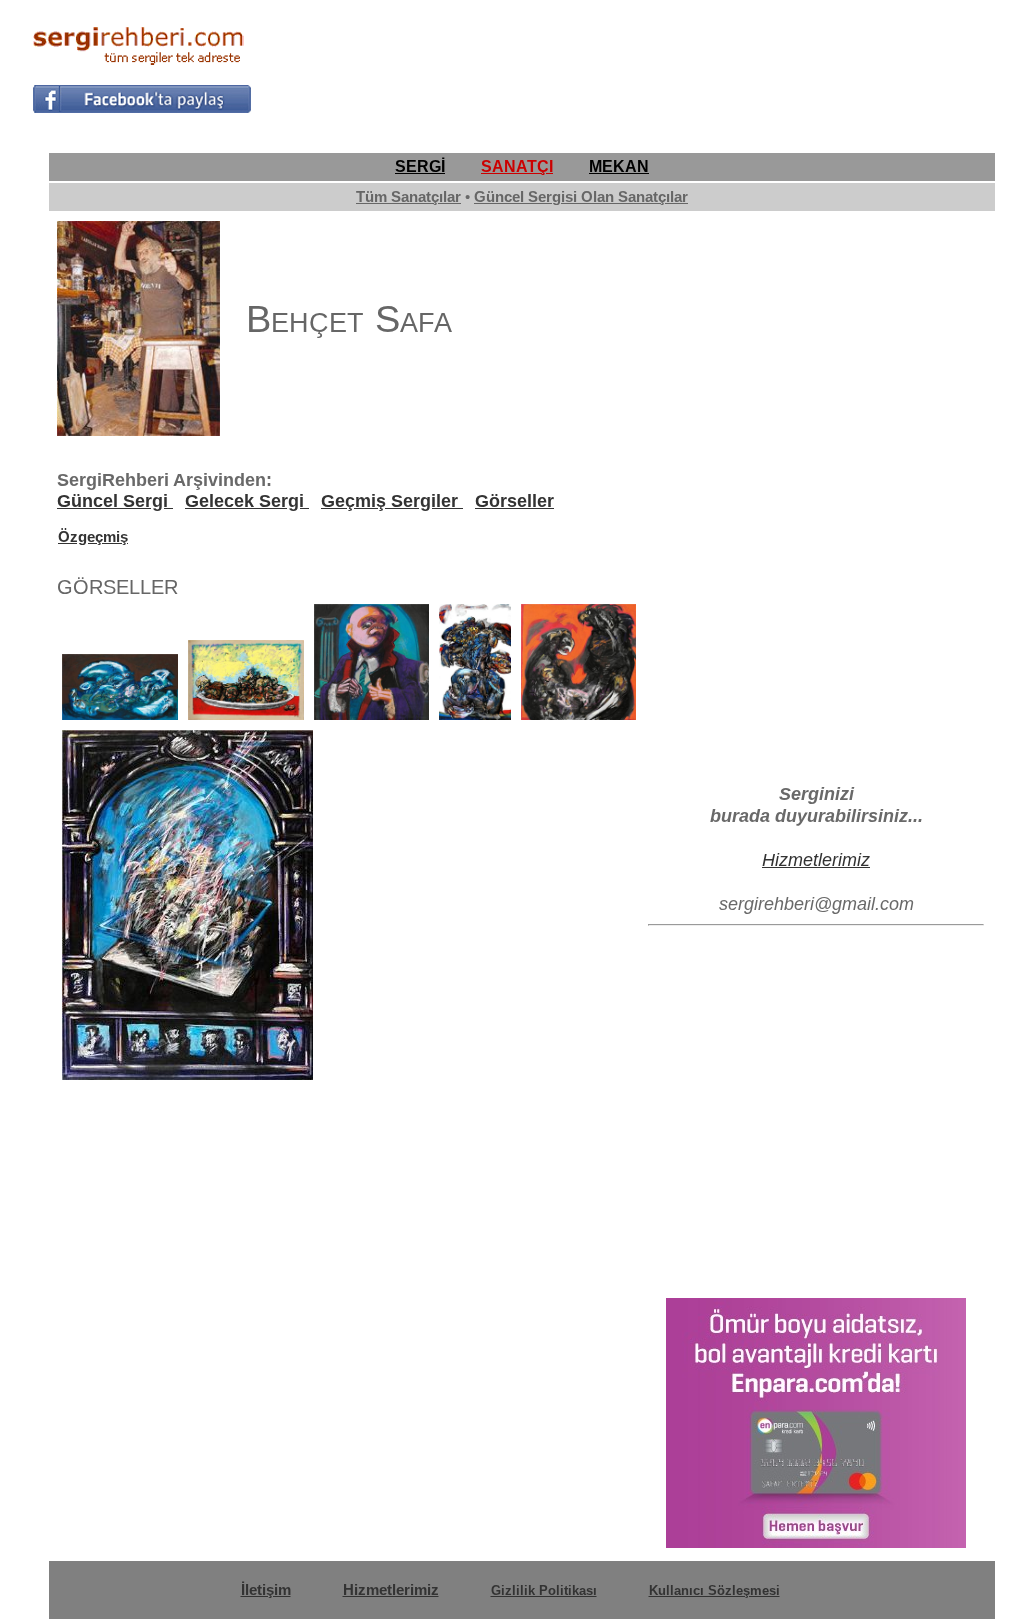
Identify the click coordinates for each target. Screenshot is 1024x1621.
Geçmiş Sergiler (392, 501)
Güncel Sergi (115, 501)
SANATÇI (517, 166)
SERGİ (420, 166)
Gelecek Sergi (247, 501)
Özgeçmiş (93, 536)
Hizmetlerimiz (816, 859)
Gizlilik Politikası (544, 1590)
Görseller (514, 501)
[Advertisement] (628, 66)
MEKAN (619, 166)
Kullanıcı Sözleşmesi (714, 1590)
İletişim (266, 1589)
